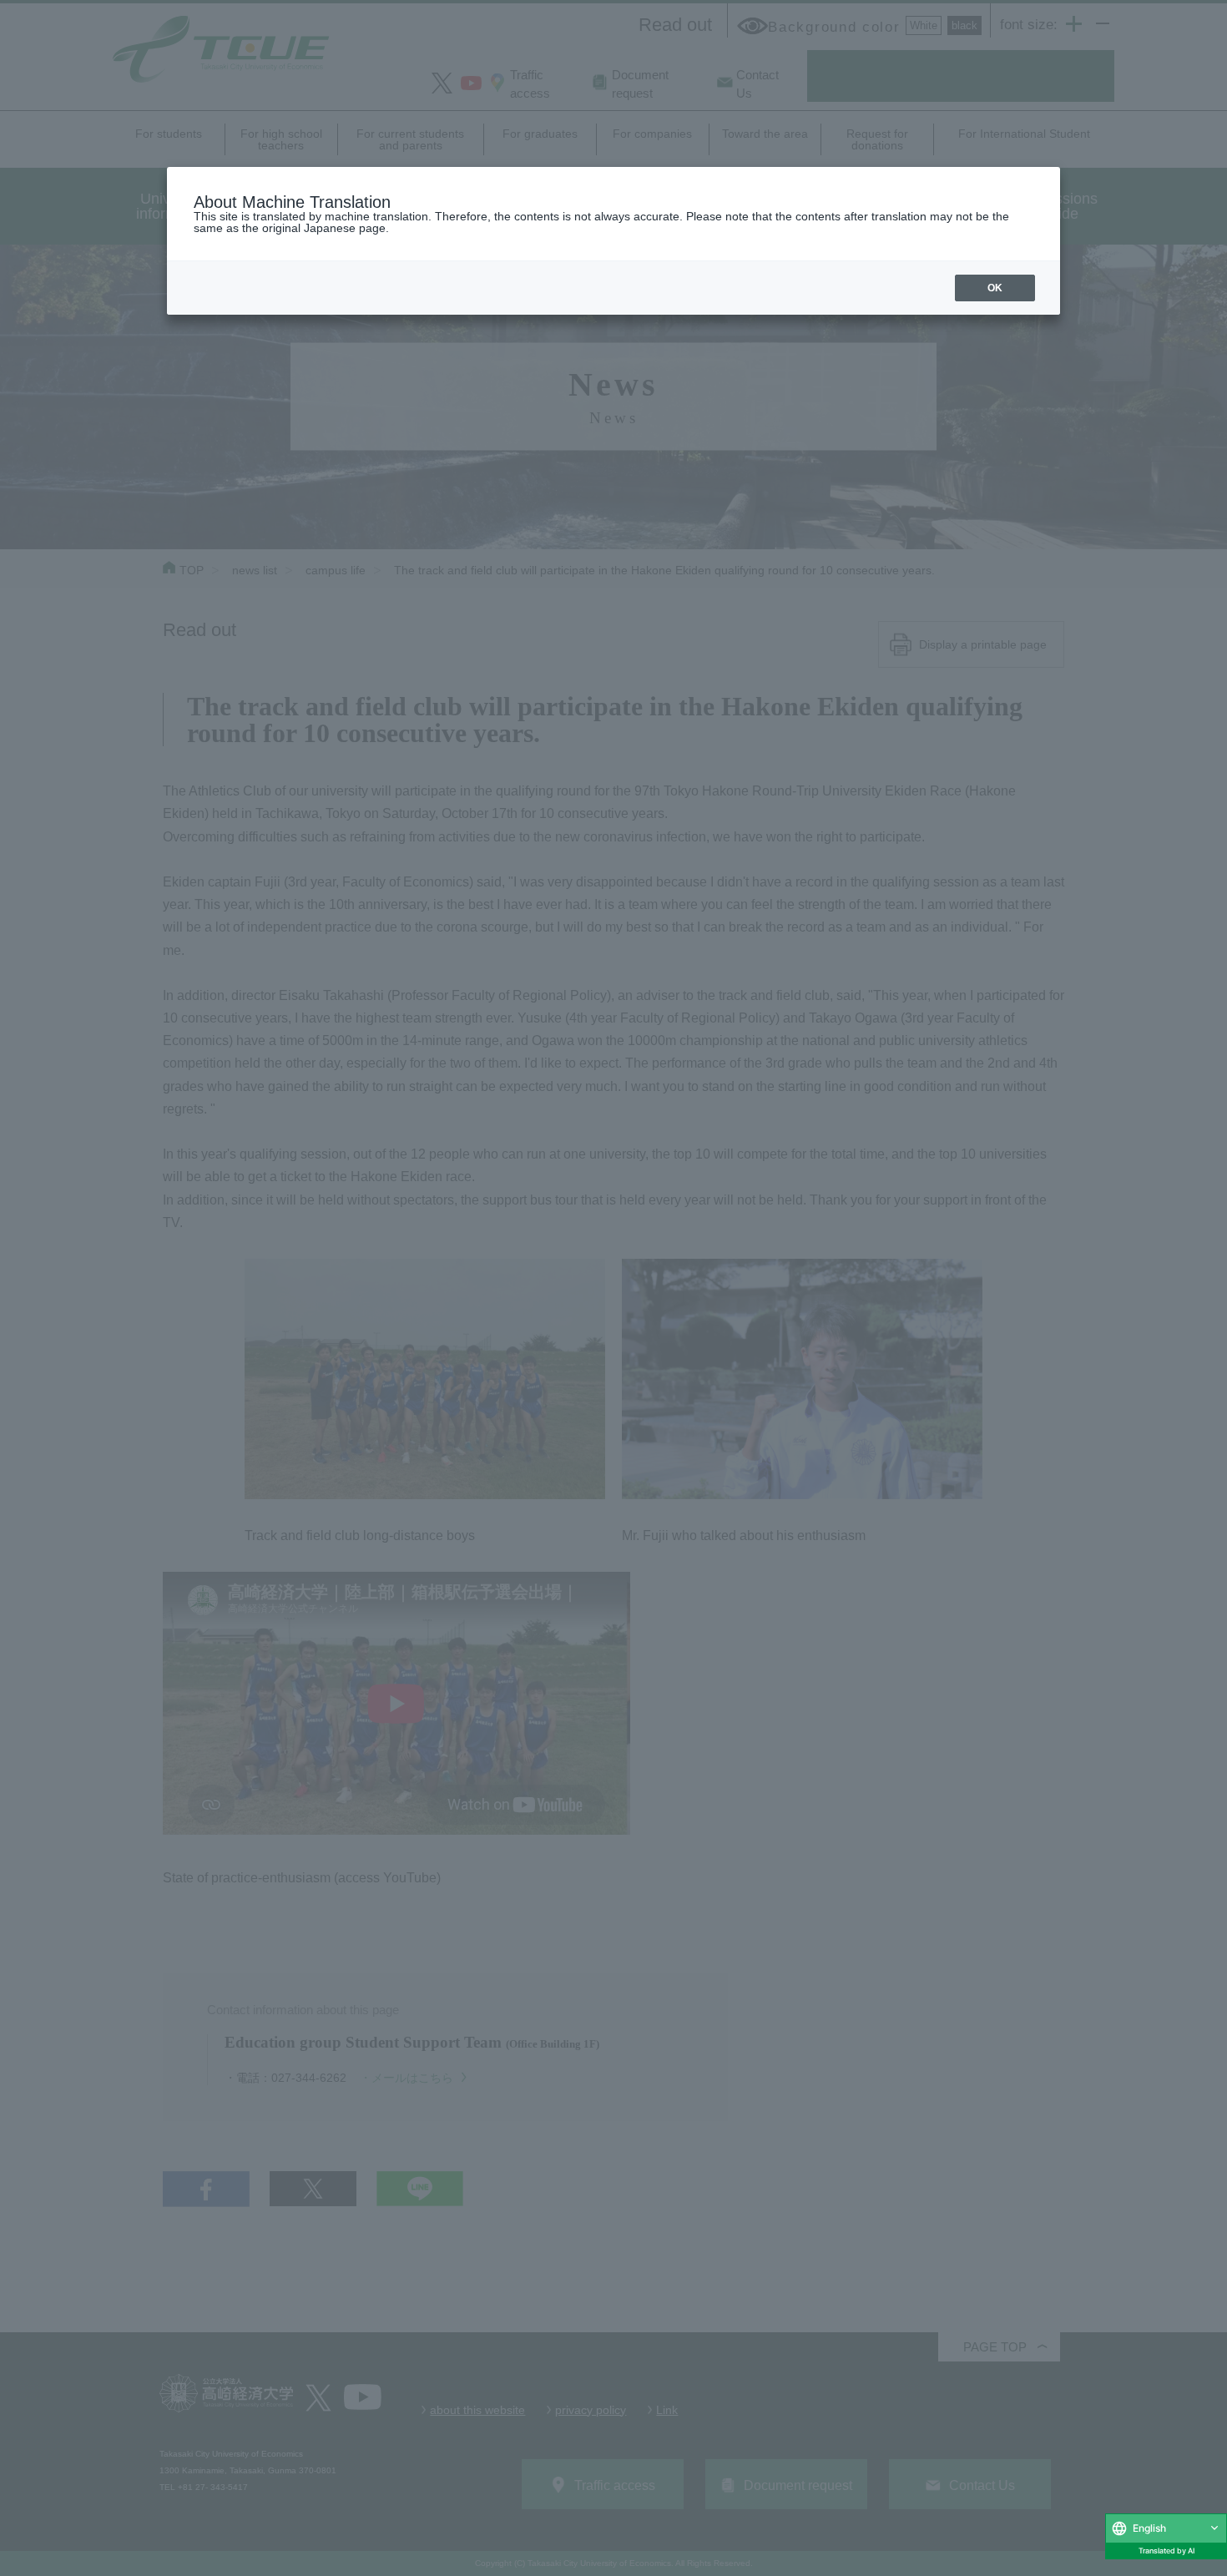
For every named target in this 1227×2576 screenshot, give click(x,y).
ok (995, 288)
